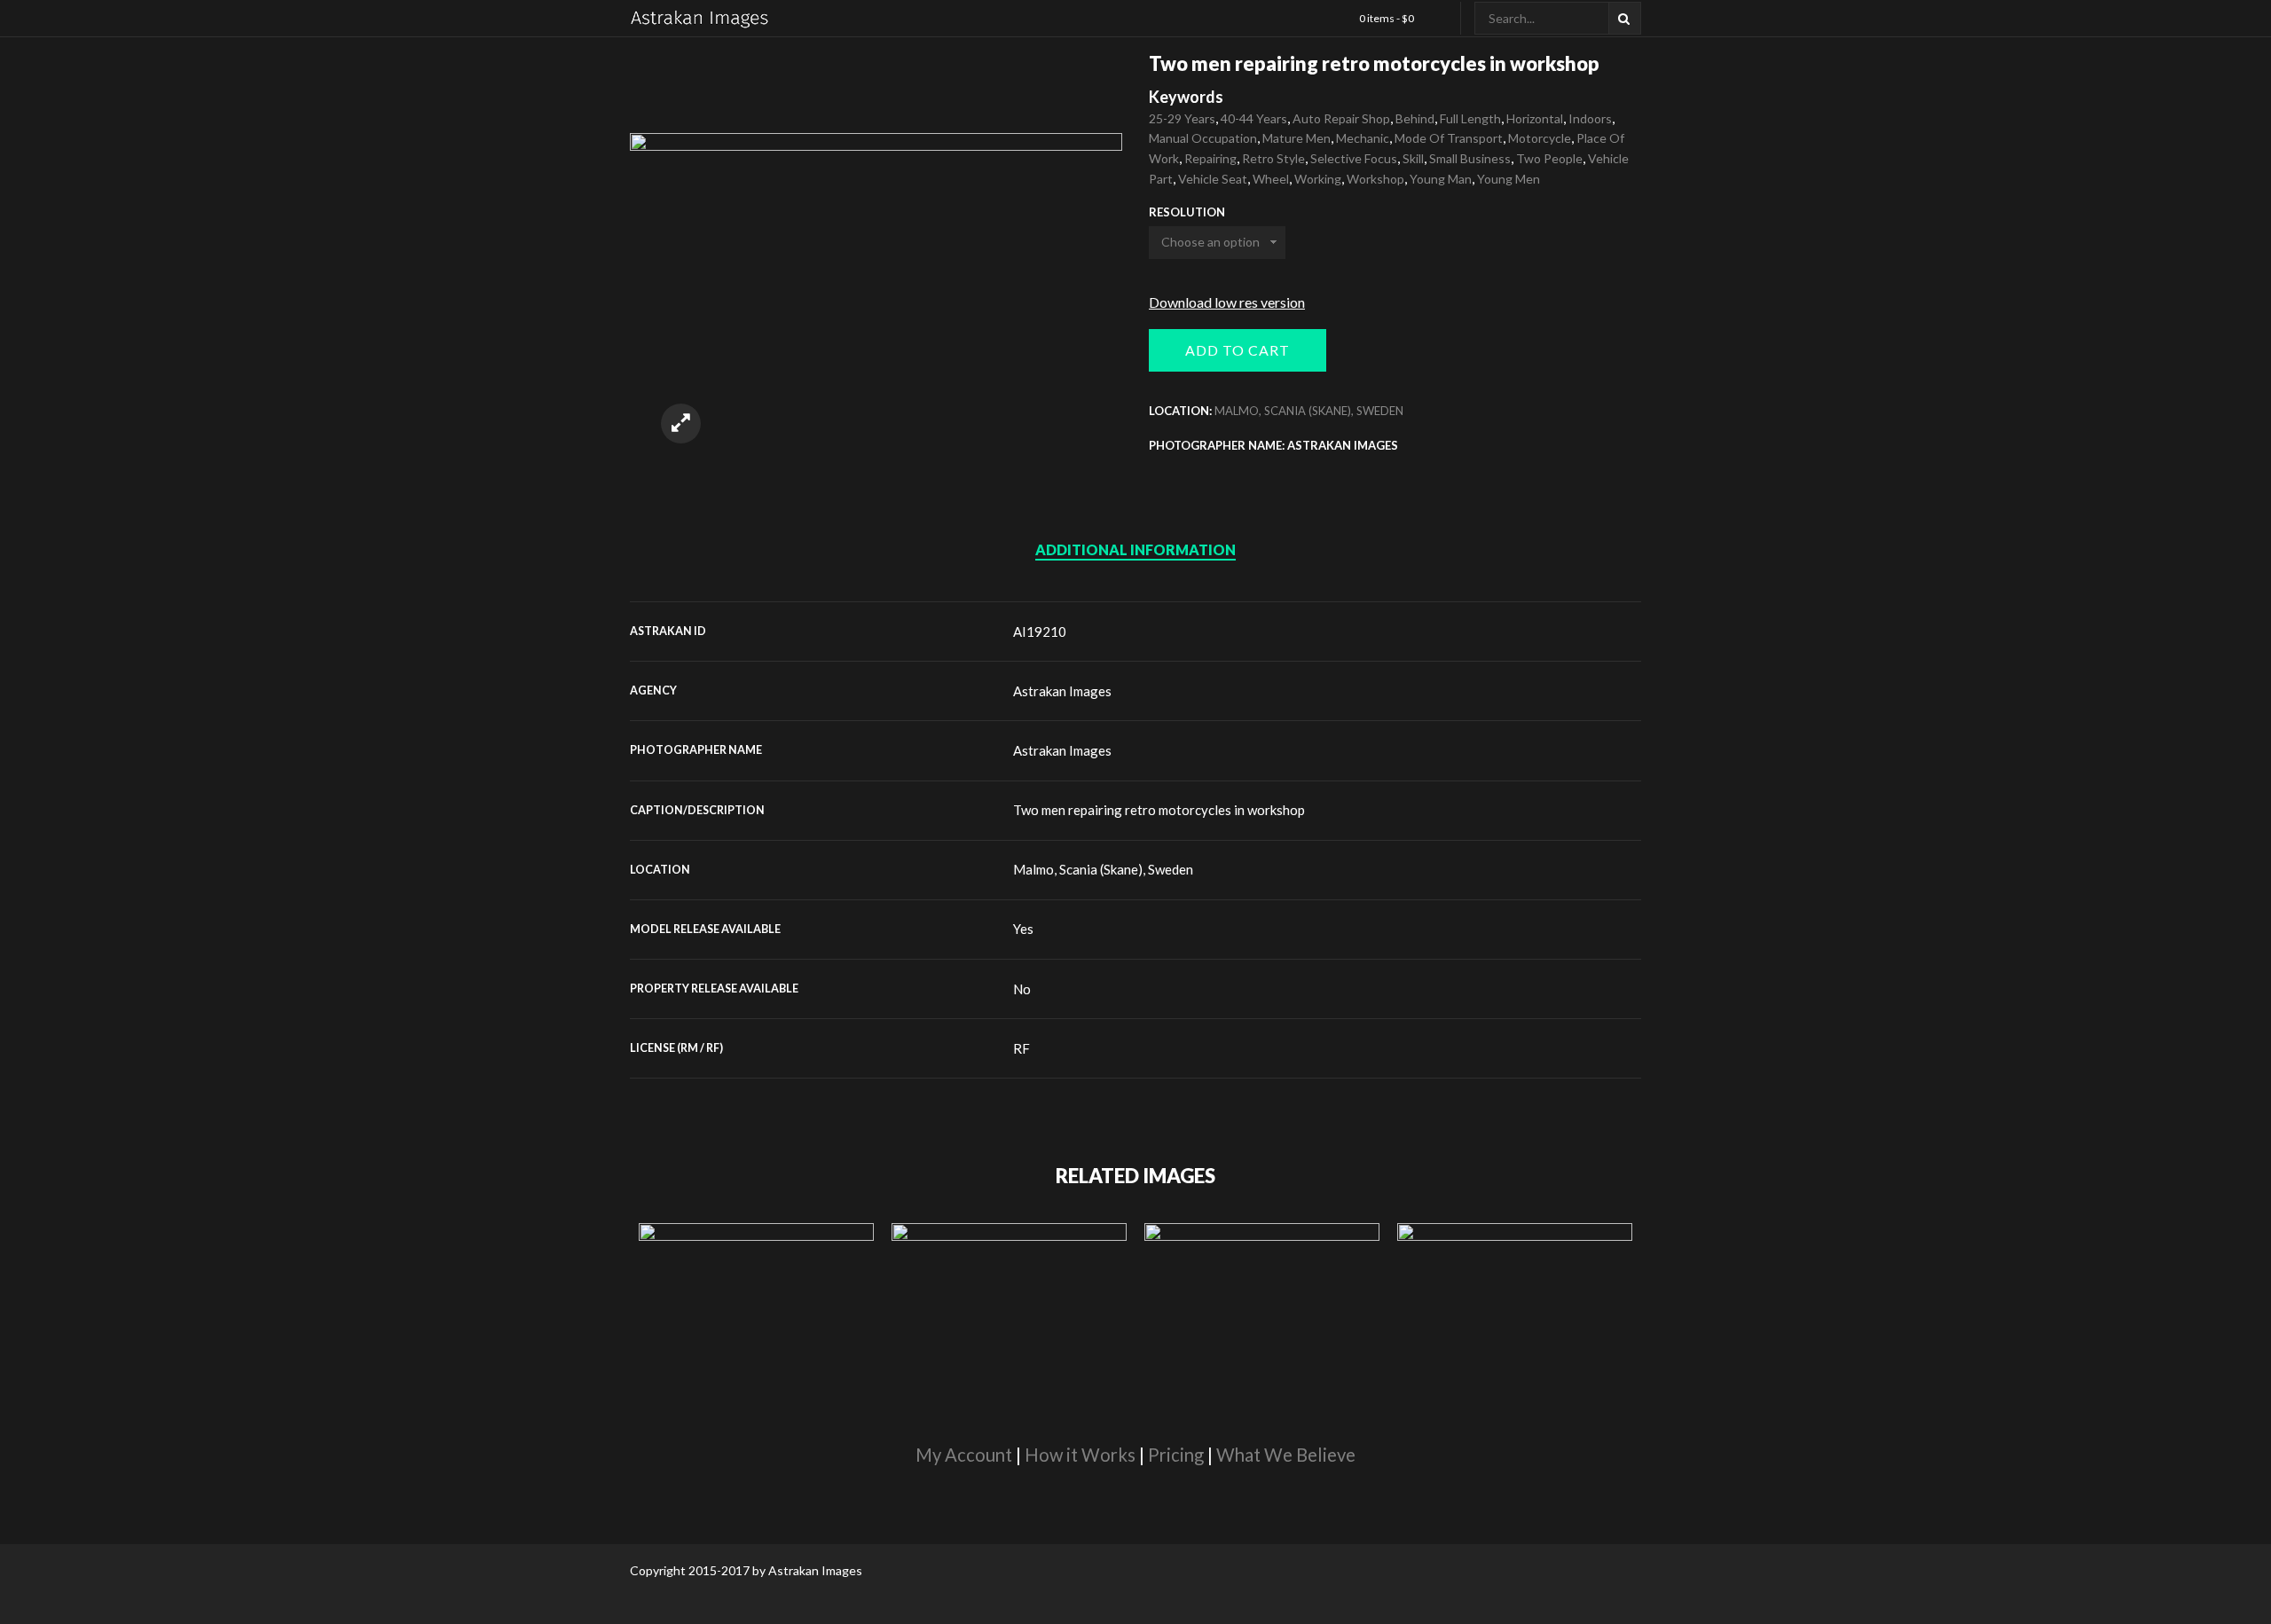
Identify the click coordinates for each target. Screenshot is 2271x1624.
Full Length (1470, 118)
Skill (1413, 158)
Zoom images (681, 424)
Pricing (1176, 1455)
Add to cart (1238, 350)
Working (1318, 179)
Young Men (1509, 179)
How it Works (1080, 1455)
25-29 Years (1182, 118)
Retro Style (1273, 158)
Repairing (1210, 158)
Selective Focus (1354, 158)
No (1022, 989)
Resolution (1187, 212)
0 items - (1387, 18)
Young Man (1441, 179)
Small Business (1470, 158)
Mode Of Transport (1449, 138)
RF (1022, 1048)
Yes (1023, 929)
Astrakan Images (1062, 691)
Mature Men (1297, 138)
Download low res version (1227, 302)
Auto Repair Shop (1341, 118)
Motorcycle (1540, 138)
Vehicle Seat (1213, 179)
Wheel (1271, 179)
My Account (964, 1455)
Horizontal (1535, 118)
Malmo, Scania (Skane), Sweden (1309, 411)
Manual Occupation (1203, 138)
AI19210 (1040, 632)
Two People (1549, 158)
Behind (1415, 118)
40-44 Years (1254, 118)
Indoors (1590, 118)
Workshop (1375, 179)
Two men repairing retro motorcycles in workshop (1159, 810)
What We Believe (1286, 1455)
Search (1625, 18)
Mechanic (1363, 138)
